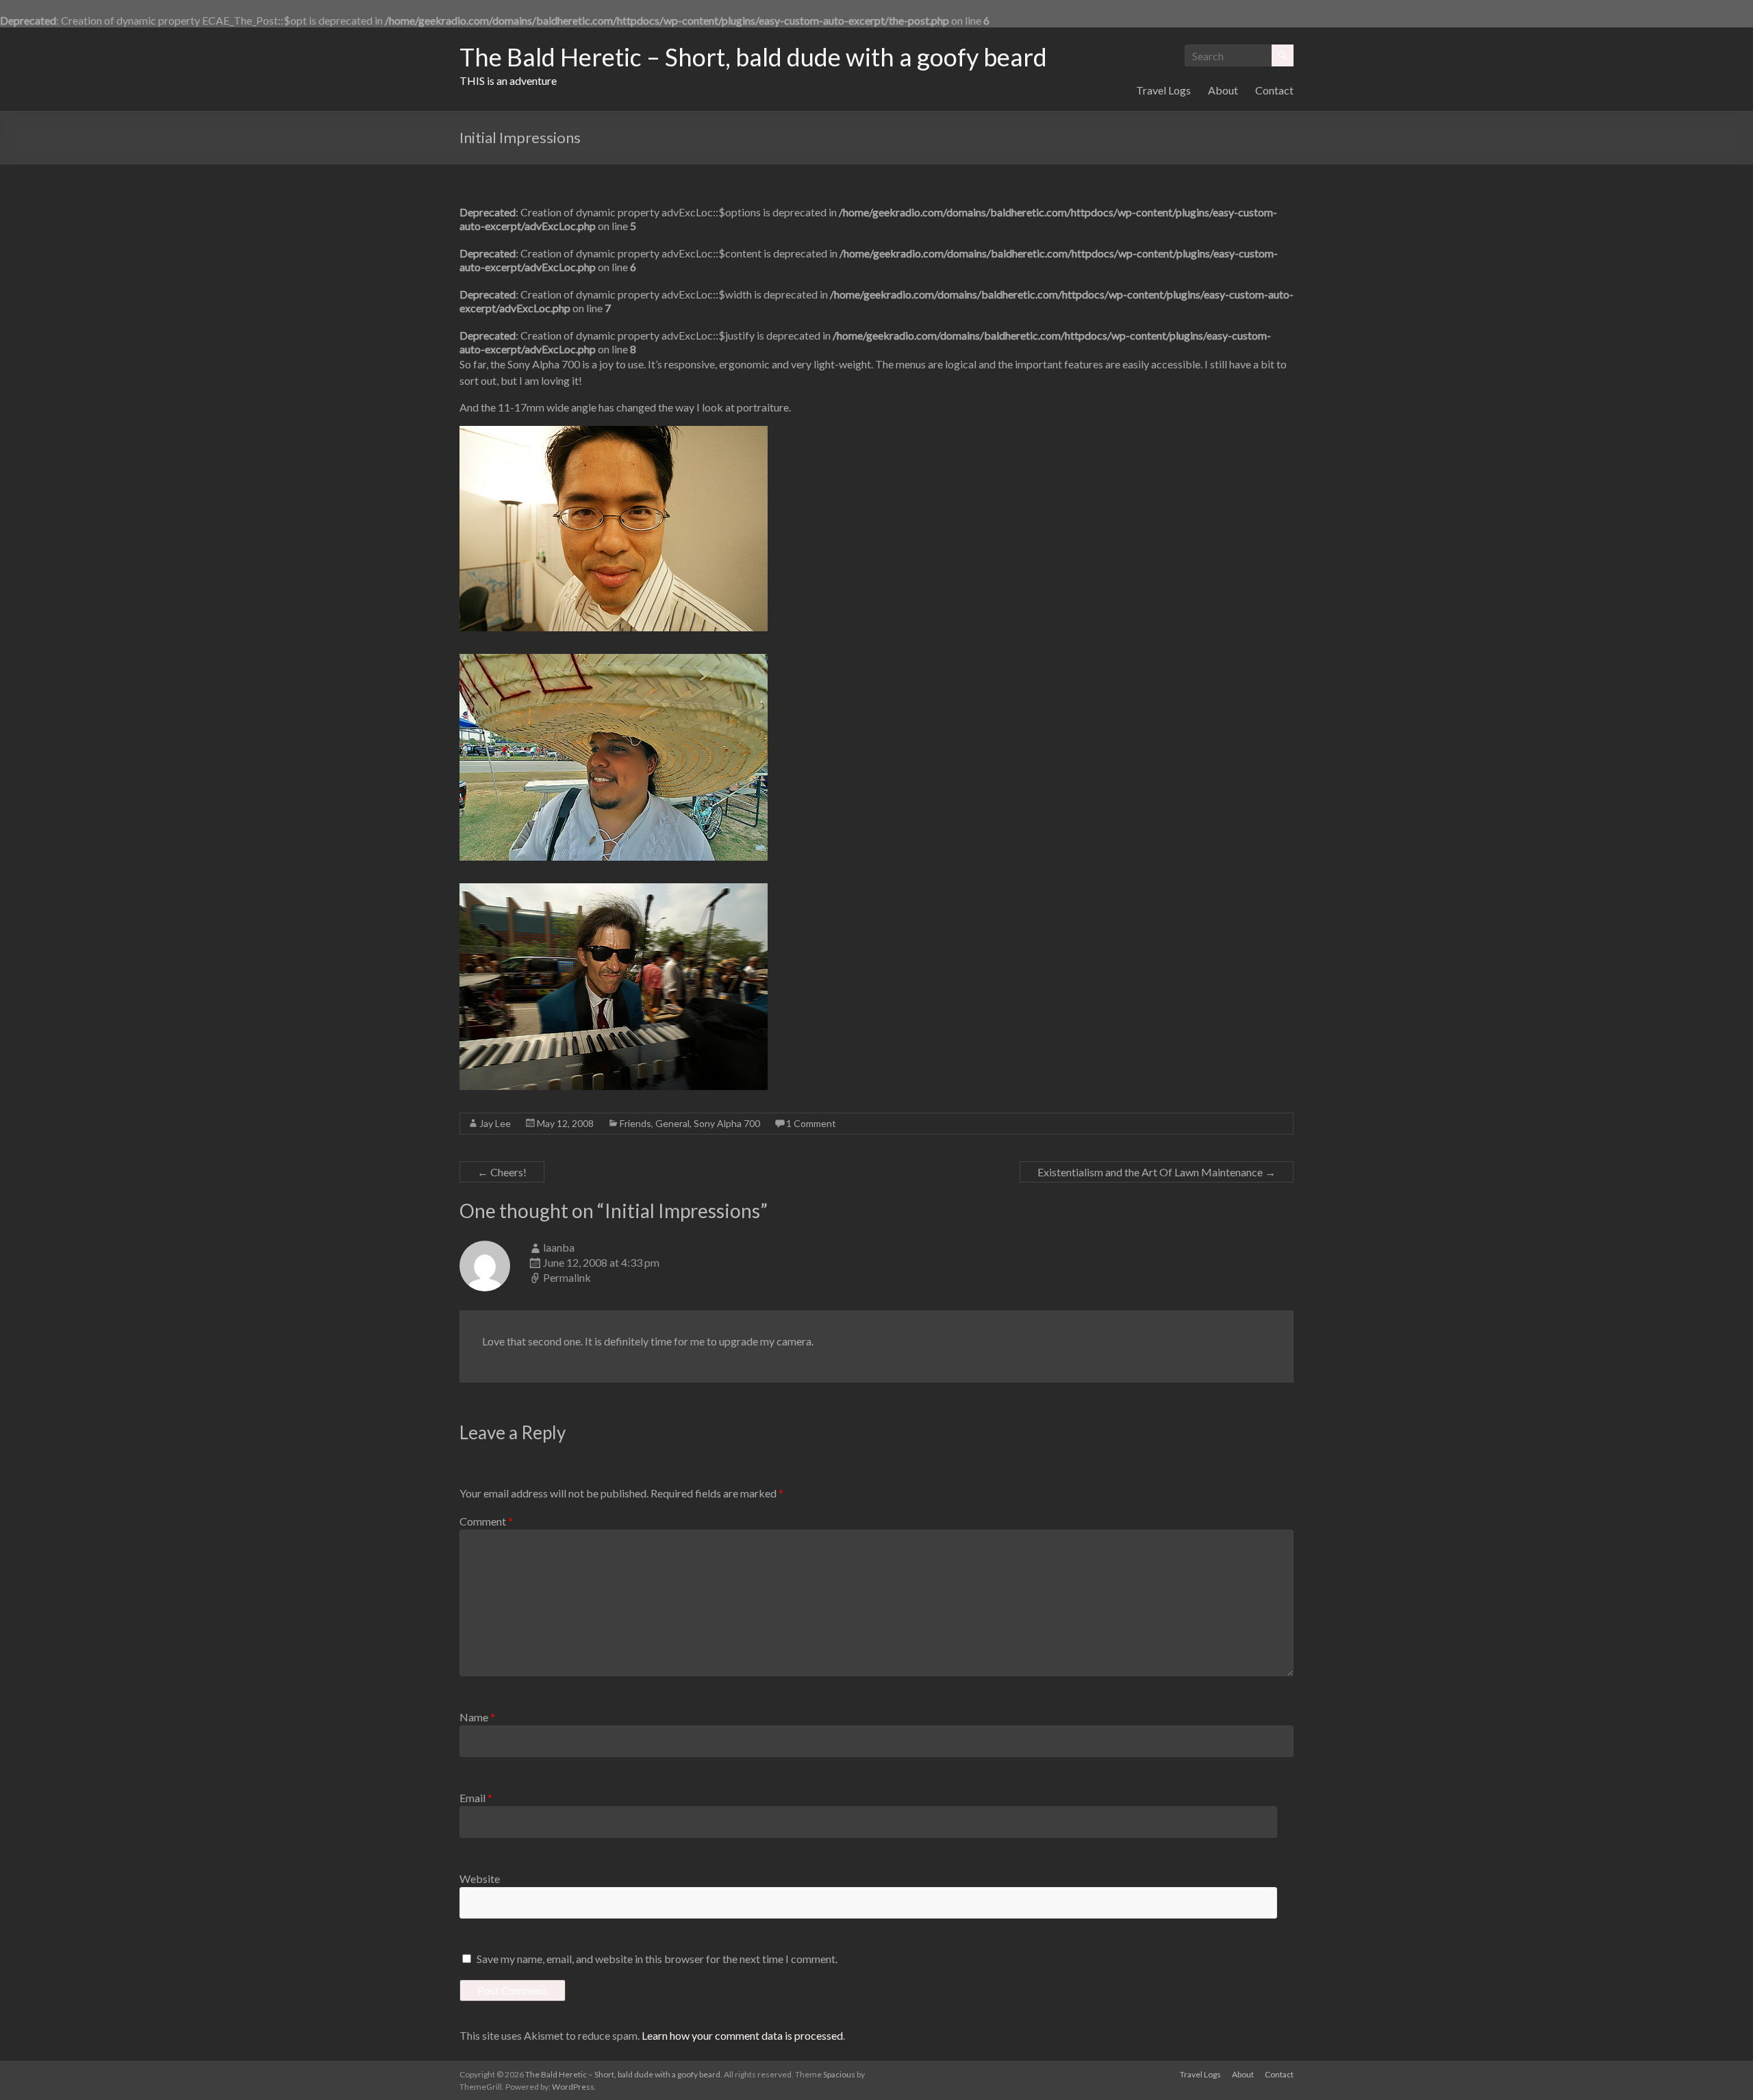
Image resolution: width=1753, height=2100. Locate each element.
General (672, 1123)
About (1223, 90)
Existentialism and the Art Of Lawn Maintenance (1157, 1172)
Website (480, 1878)
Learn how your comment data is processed (742, 2035)
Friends (635, 1123)
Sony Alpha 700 (727, 1123)
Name (477, 1717)
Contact (1274, 90)
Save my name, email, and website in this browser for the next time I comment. (657, 1959)
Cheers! (502, 1172)
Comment (486, 1521)
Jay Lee (495, 1123)
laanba (559, 1247)
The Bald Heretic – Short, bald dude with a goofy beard (753, 57)
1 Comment (811, 1123)
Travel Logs (1163, 90)
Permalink (567, 1277)
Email (476, 1798)
